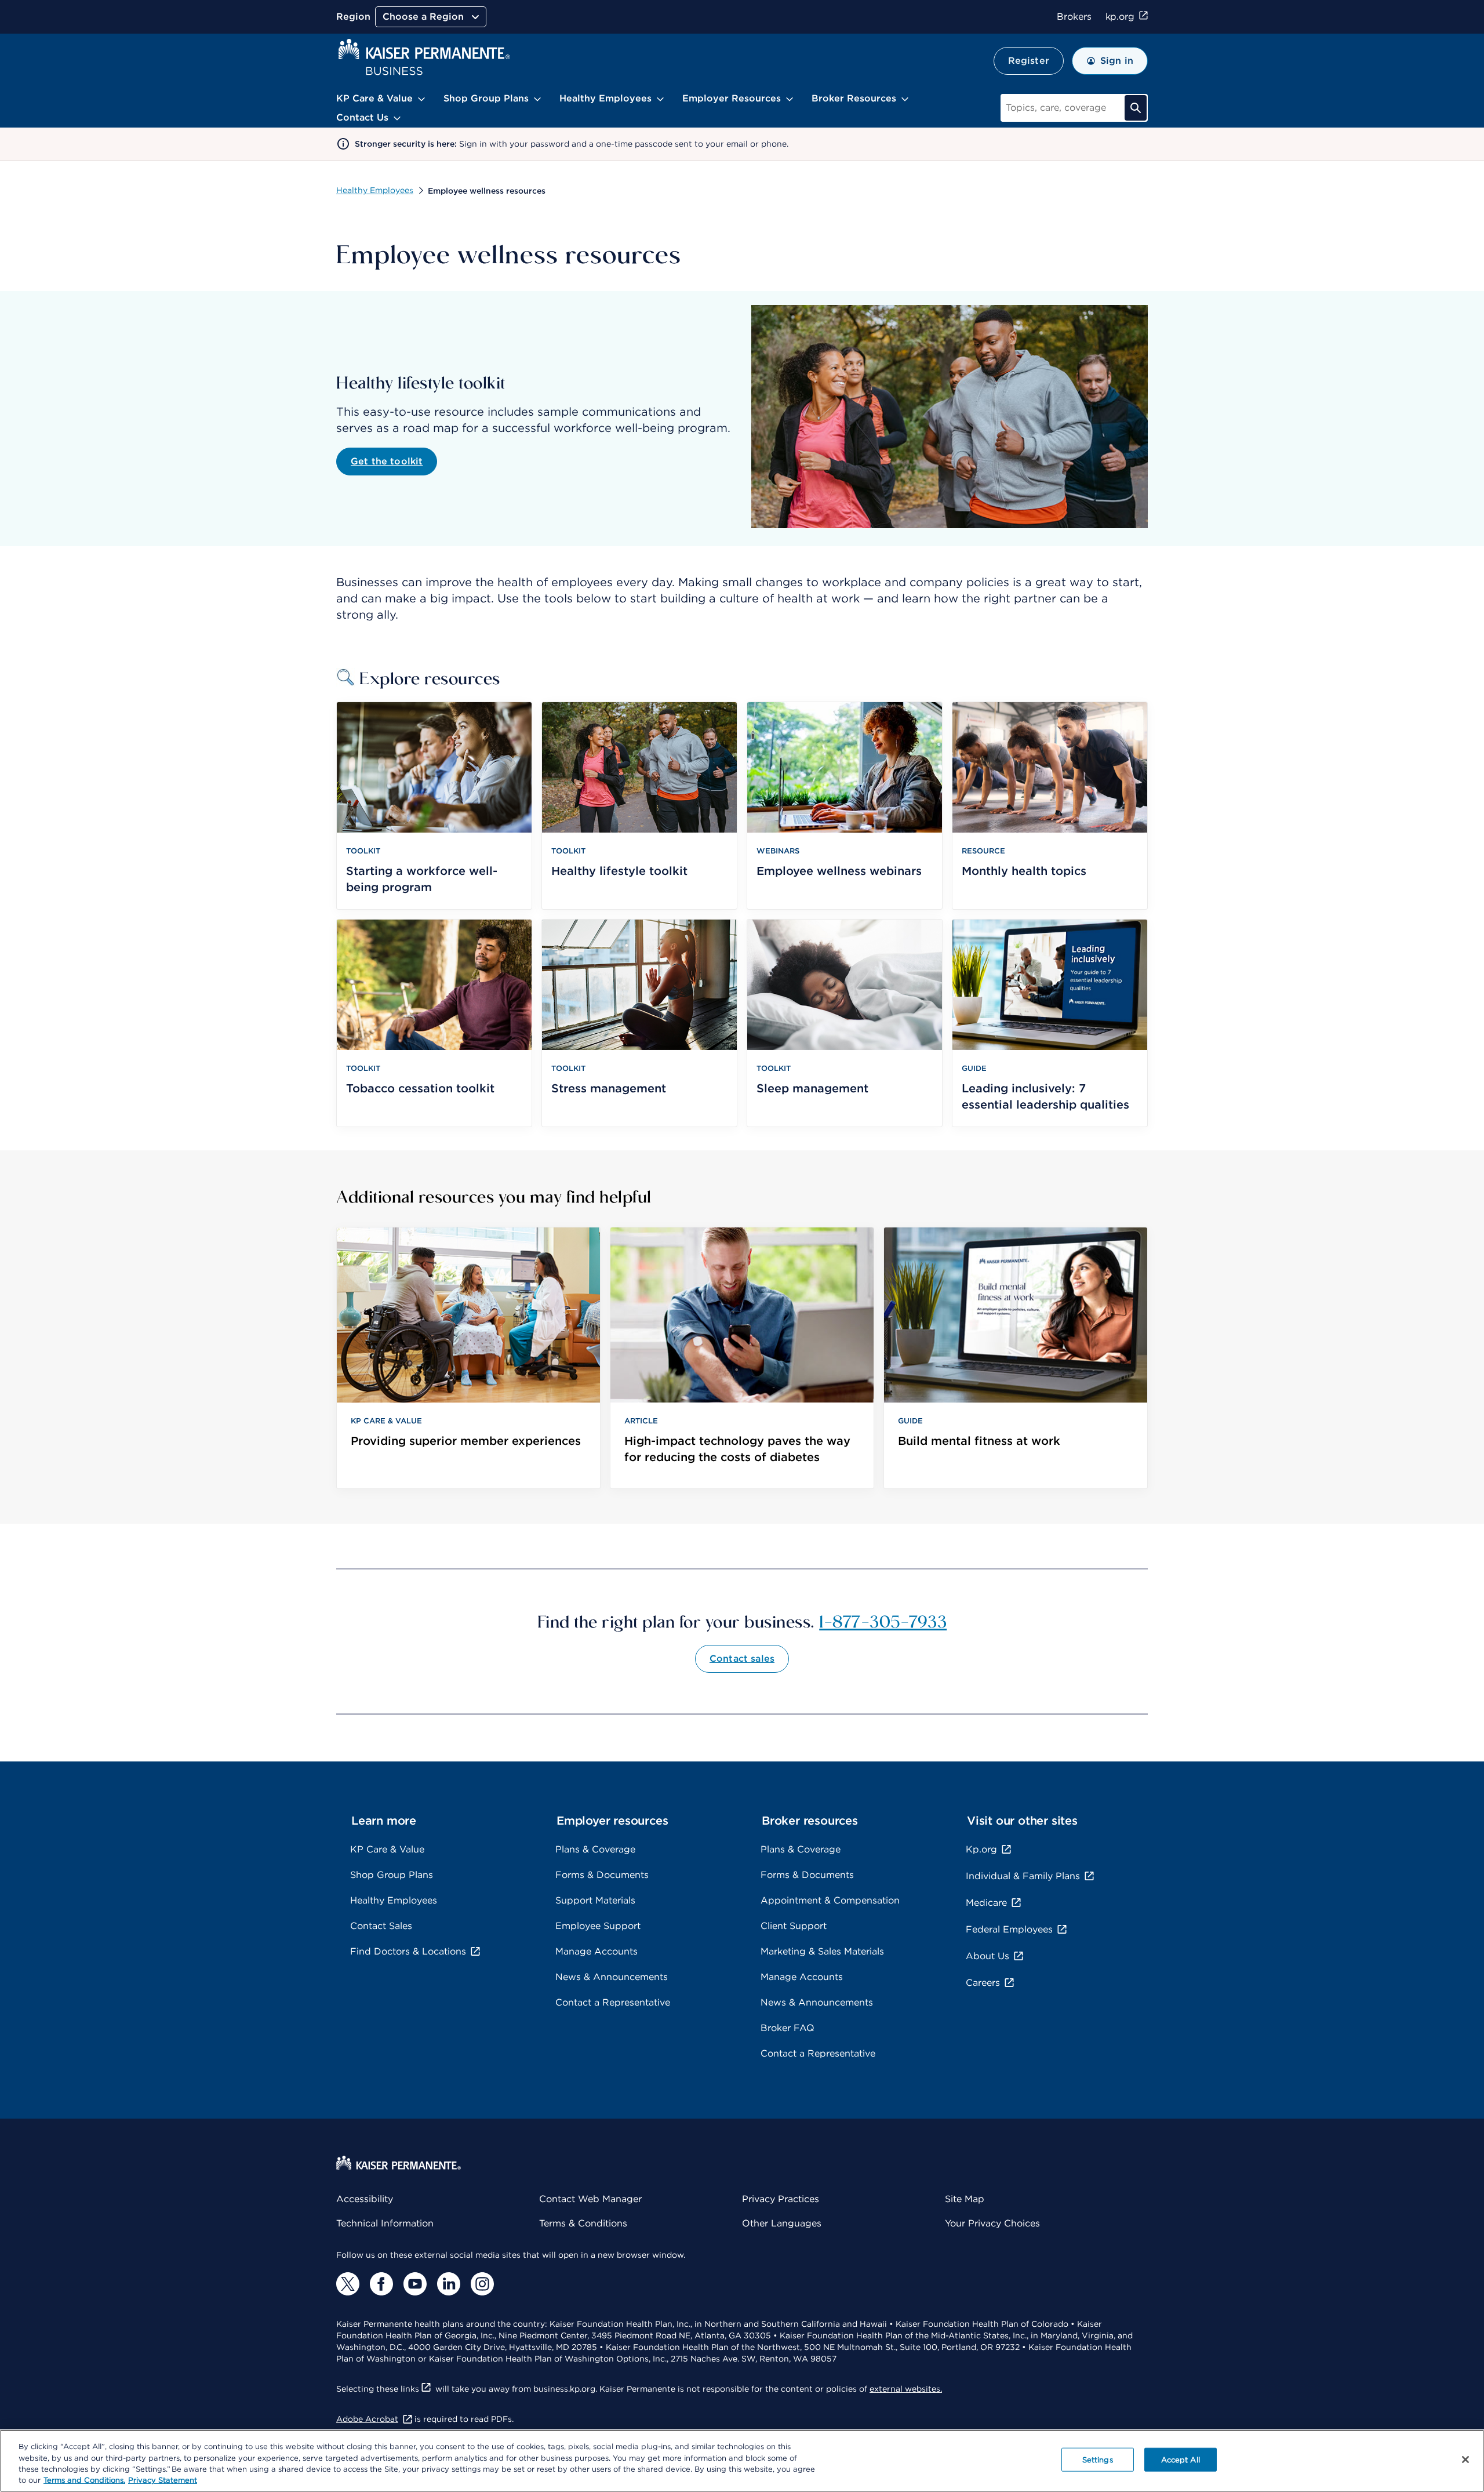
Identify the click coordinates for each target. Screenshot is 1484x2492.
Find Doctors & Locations (408, 1951)
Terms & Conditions (583, 2223)
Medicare (986, 1903)
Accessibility (365, 2199)
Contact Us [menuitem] (362, 117)
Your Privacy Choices (992, 2223)
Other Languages (782, 2223)
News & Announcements (612, 1977)
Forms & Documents (602, 1875)
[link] (468, 1358)
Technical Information (385, 2223)
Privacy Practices (781, 2199)
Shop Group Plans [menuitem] (486, 98)
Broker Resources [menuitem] (854, 98)
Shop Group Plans (392, 1875)
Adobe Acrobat (367, 2419)
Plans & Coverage (595, 1849)
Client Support (794, 1926)
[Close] (1465, 2460)
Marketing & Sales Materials (822, 1951)
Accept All (1181, 2460)
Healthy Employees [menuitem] (605, 98)
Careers (983, 1983)
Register (1029, 61)
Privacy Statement (163, 2480)
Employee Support (598, 1926)
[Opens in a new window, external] (348, 2284)
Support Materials (595, 1900)
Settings (1098, 2460)
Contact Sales (381, 1926)
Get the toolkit (387, 461)
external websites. (906, 2389)
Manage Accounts (596, 1951)
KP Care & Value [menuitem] (374, 98)
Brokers (1074, 17)
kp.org (1120, 17)
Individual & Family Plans (1023, 1876)
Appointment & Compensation (830, 1900)
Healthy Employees (375, 190)
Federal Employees (1009, 1929)
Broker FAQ (788, 2028)
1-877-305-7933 (883, 1621)
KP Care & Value (387, 1849)
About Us (987, 1956)
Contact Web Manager (590, 2199)
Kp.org (981, 1849)
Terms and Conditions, (84, 2480)
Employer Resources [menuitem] (732, 98)
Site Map (965, 2199)
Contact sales (742, 1659)
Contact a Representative (613, 2002)
